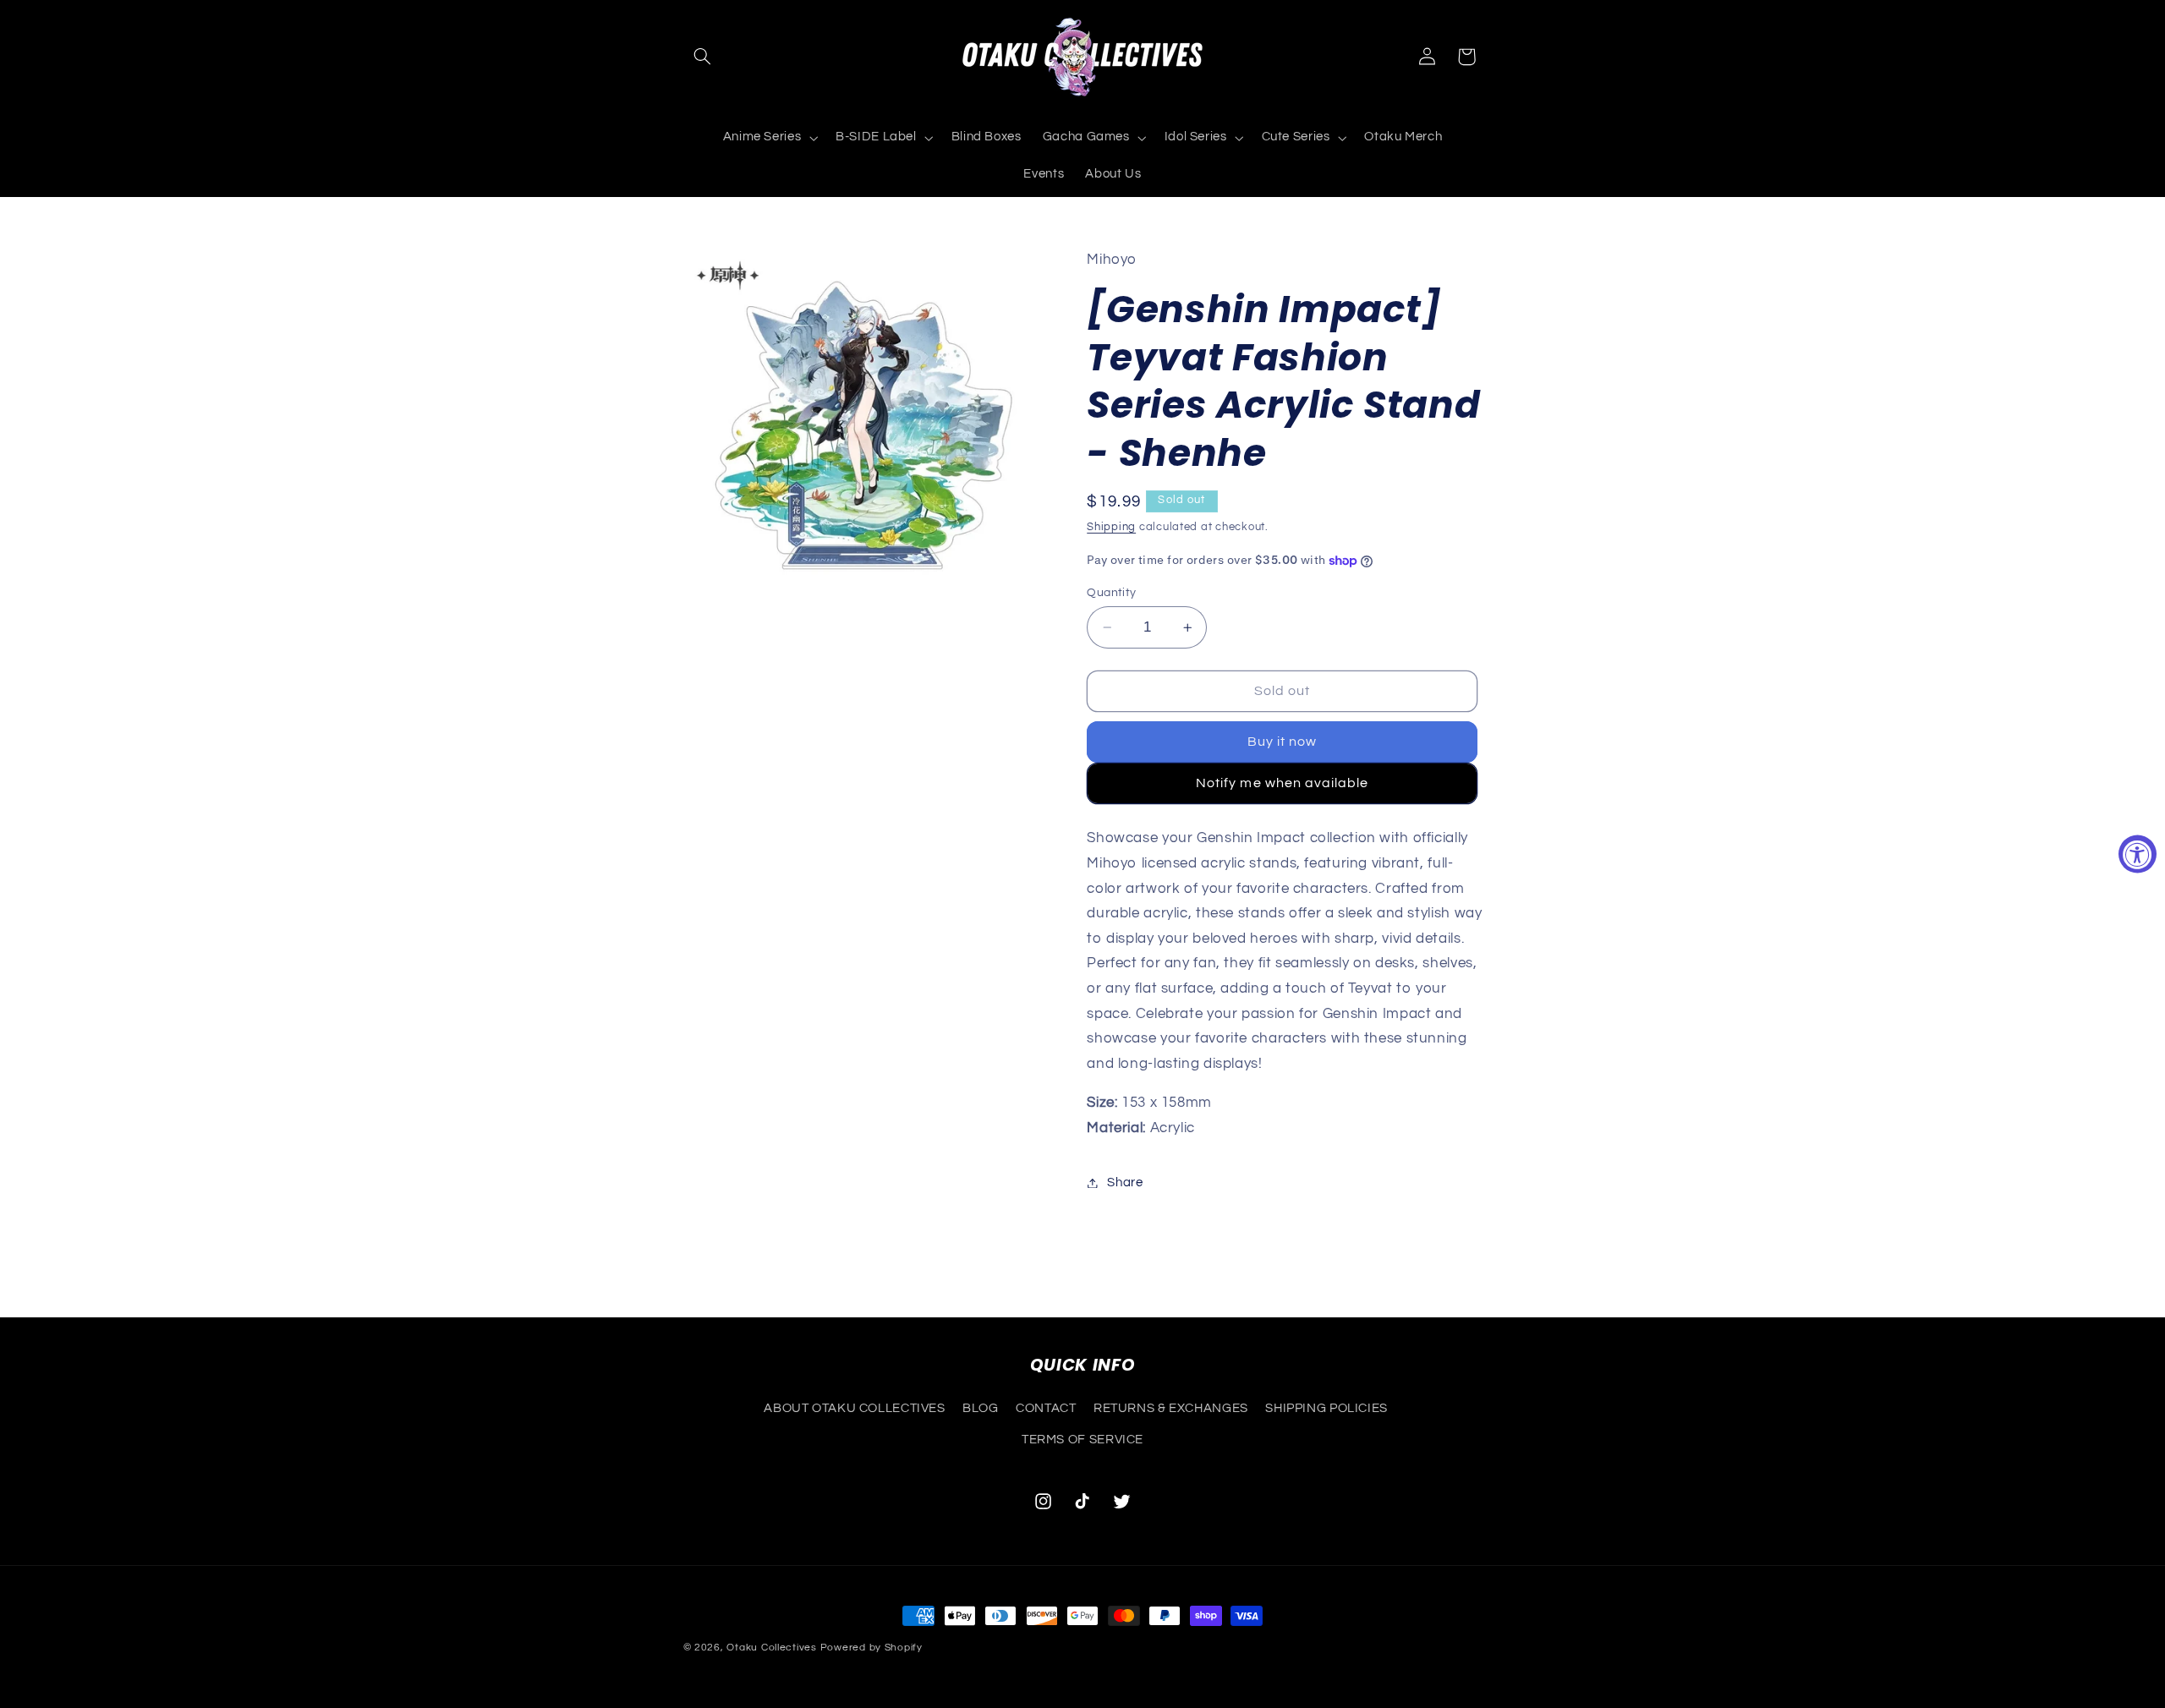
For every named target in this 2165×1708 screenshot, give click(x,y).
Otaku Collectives (772, 1648)
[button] (703, 57)
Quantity (1111, 593)
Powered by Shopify (871, 1648)
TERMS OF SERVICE (1082, 1440)
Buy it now (1283, 742)
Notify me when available (1282, 783)
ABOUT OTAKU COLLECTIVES (855, 1408)
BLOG (981, 1408)
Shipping (1111, 528)
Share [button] (1125, 1182)
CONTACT (1046, 1408)
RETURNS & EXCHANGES (1171, 1408)
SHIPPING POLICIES (1326, 1408)
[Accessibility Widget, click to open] (2138, 854)
